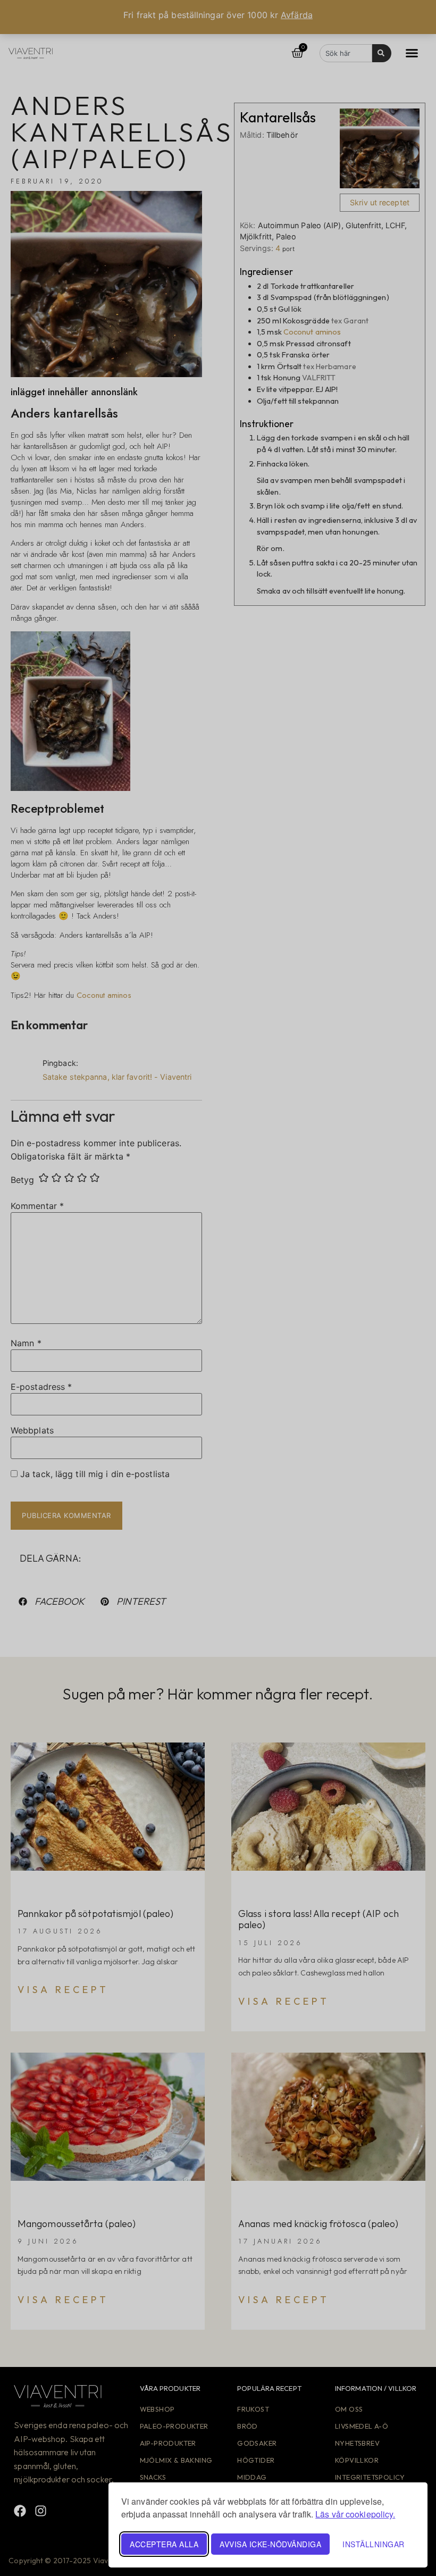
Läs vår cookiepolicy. (355, 2514)
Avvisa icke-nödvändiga (270, 2544)
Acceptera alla (164, 2544)
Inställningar (374, 2544)
